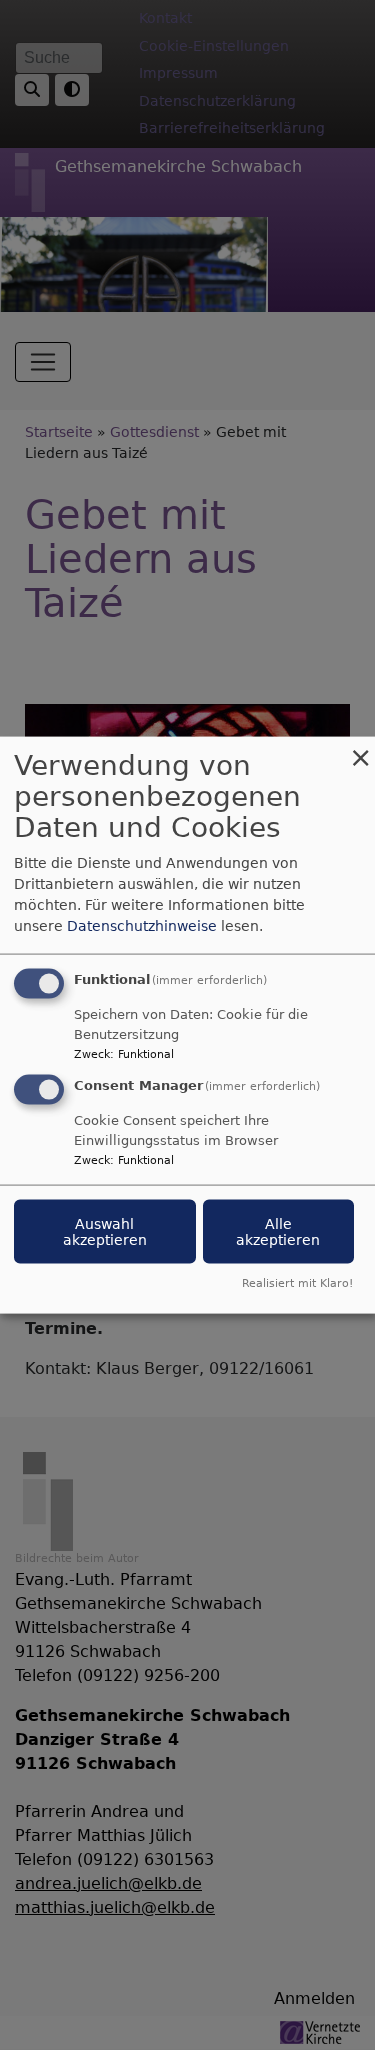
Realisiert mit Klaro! (297, 1282)
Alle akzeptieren (278, 1232)
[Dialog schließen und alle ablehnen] (360, 749)
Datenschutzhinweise (142, 926)
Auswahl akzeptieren (105, 1232)
